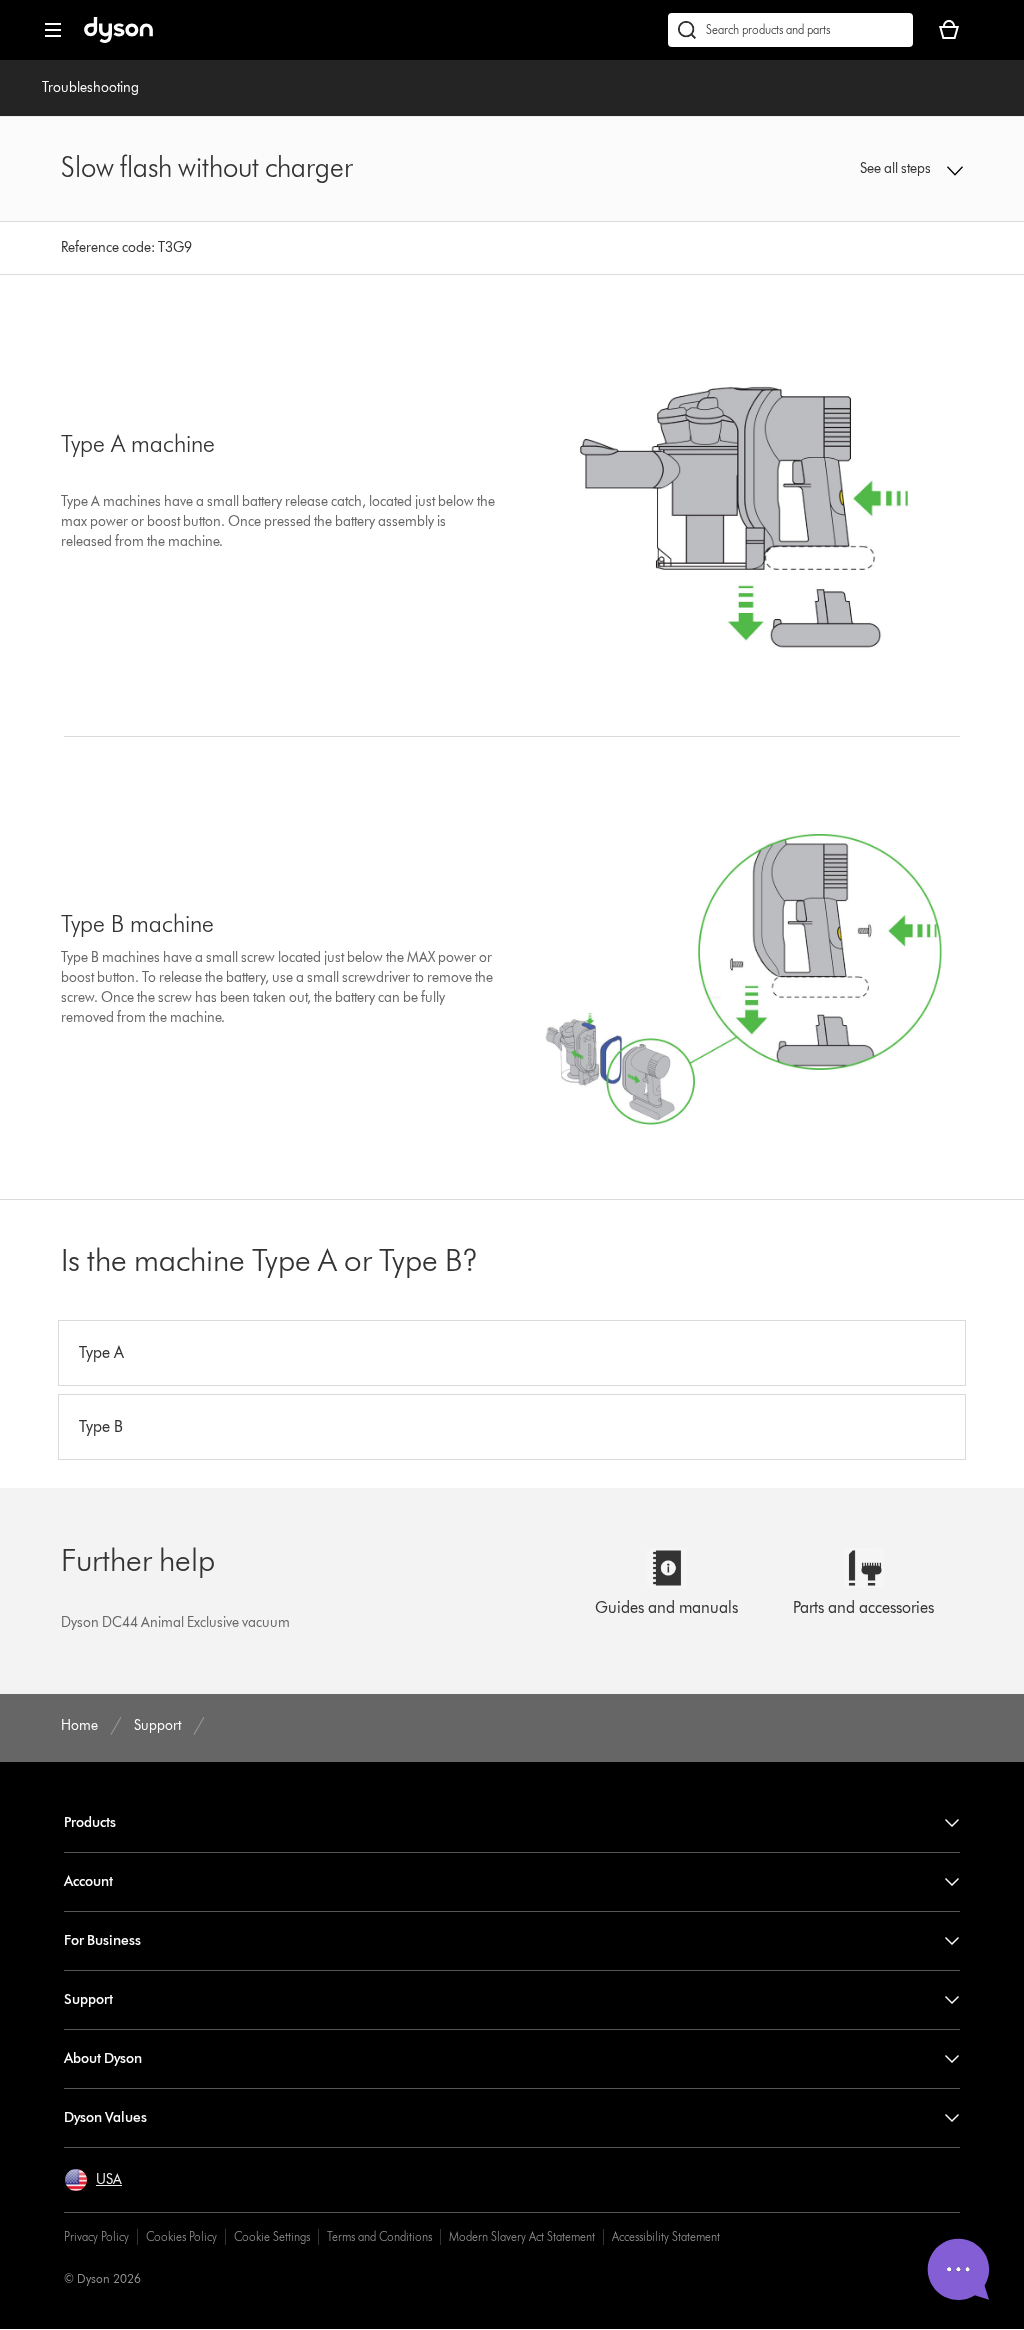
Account (88, 1881)
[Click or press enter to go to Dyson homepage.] (118, 38)
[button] (881, 169)
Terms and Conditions (379, 2236)
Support (88, 1999)
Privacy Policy (96, 2236)
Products (90, 1822)
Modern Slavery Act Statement (522, 2236)
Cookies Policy (181, 2236)
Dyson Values (105, 2117)
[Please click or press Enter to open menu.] (53, 30)
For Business (102, 1940)
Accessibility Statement (666, 2236)
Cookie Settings (272, 2236)
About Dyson (103, 2058)
